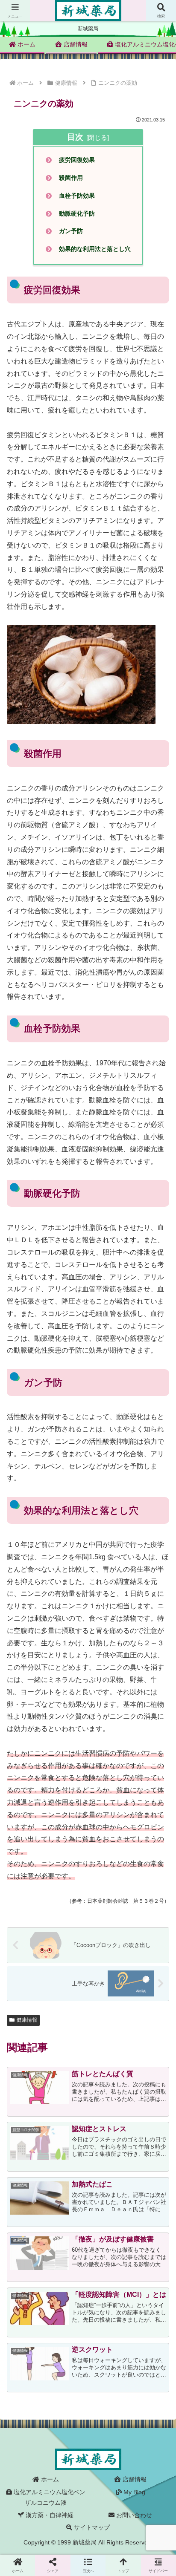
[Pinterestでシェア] (69, 2315)
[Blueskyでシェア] (107, 2268)
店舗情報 (134, 2479)
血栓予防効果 (77, 196)
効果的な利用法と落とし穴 (95, 249)
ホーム (49, 2479)
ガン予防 (71, 231)
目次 (75, 137)
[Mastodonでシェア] (69, 2268)
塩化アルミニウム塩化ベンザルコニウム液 (49, 2497)
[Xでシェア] (29, 2268)
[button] (158, 1634)
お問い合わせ (133, 2515)
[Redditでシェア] (107, 2292)
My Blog (133, 2492)
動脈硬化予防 (77, 213)
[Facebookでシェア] (29, 2292)
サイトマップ (91, 2527)
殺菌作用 (71, 178)
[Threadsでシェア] (69, 2292)
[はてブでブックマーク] (147, 2292)
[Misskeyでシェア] (147, 2268)
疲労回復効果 (77, 160)
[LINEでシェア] (29, 2315)
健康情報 (27, 2020)
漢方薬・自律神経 (49, 2515)
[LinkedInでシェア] (107, 2315)
